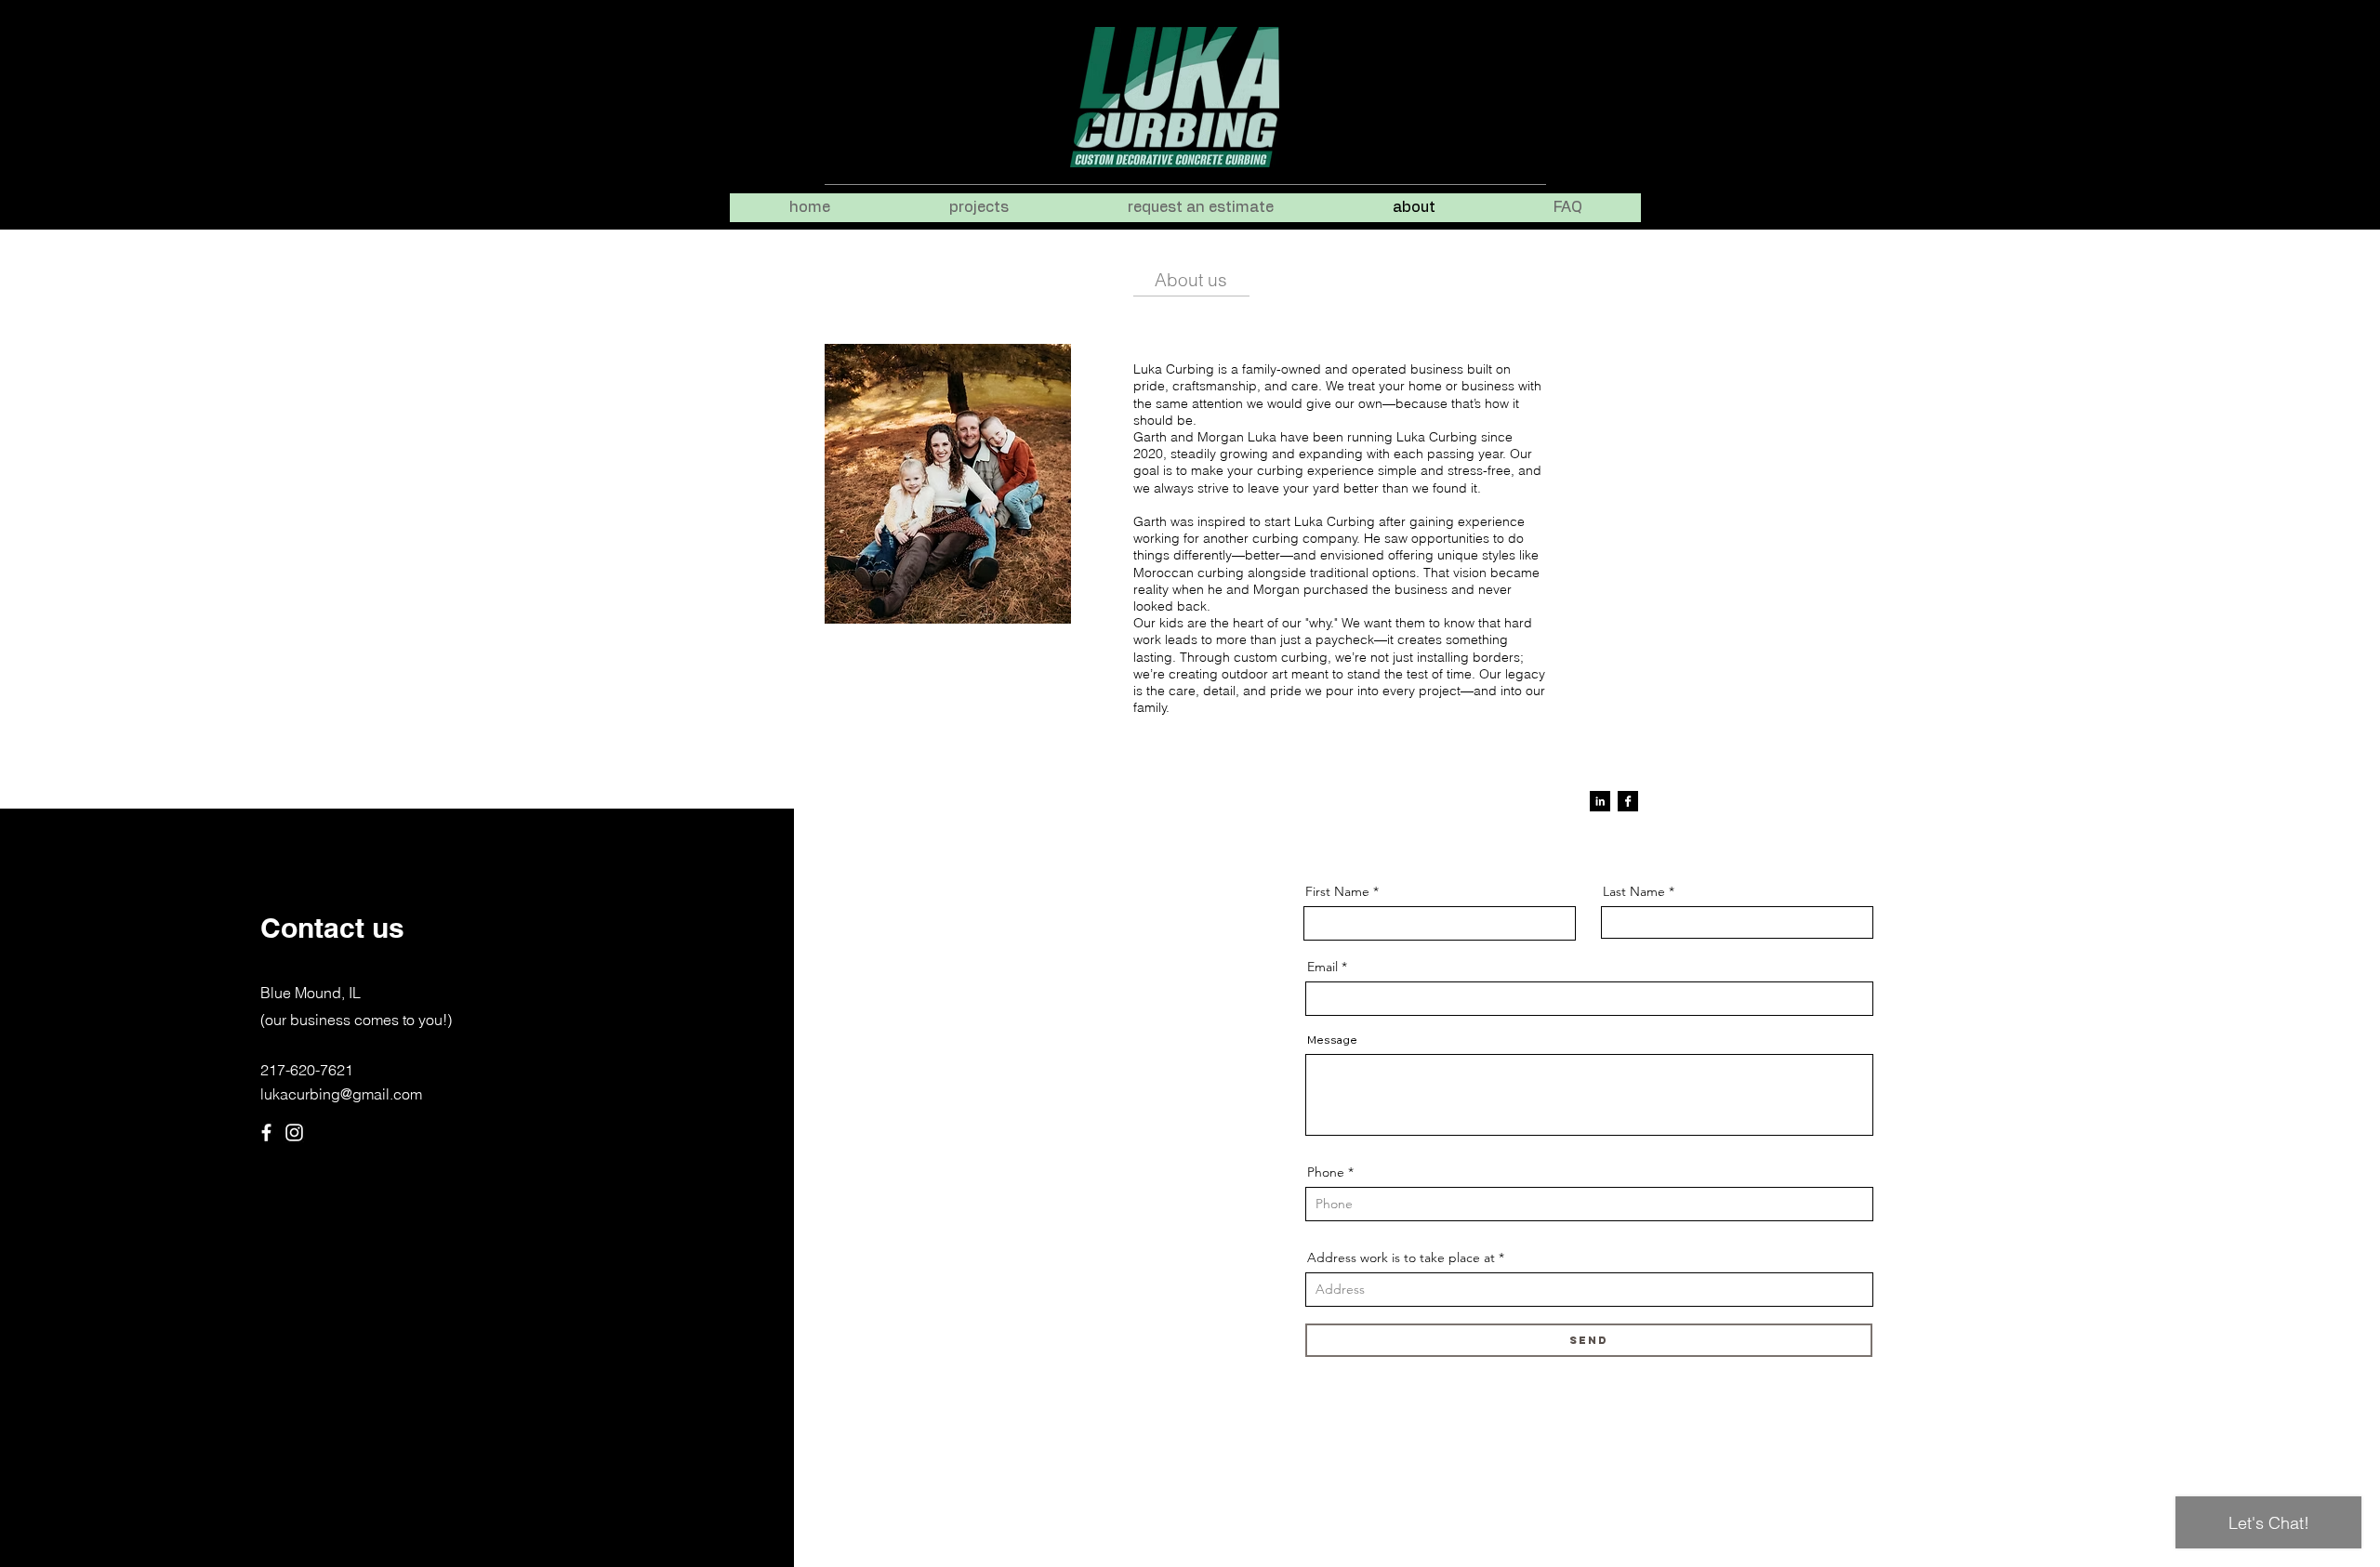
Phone (1326, 1172)
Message (1332, 1040)
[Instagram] (294, 1132)
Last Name (1634, 891)
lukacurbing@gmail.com (341, 1094)
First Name (1337, 891)
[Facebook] (266, 1132)
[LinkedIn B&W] (1600, 801)
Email (1322, 967)
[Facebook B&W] (1628, 801)
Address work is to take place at (1401, 1258)
